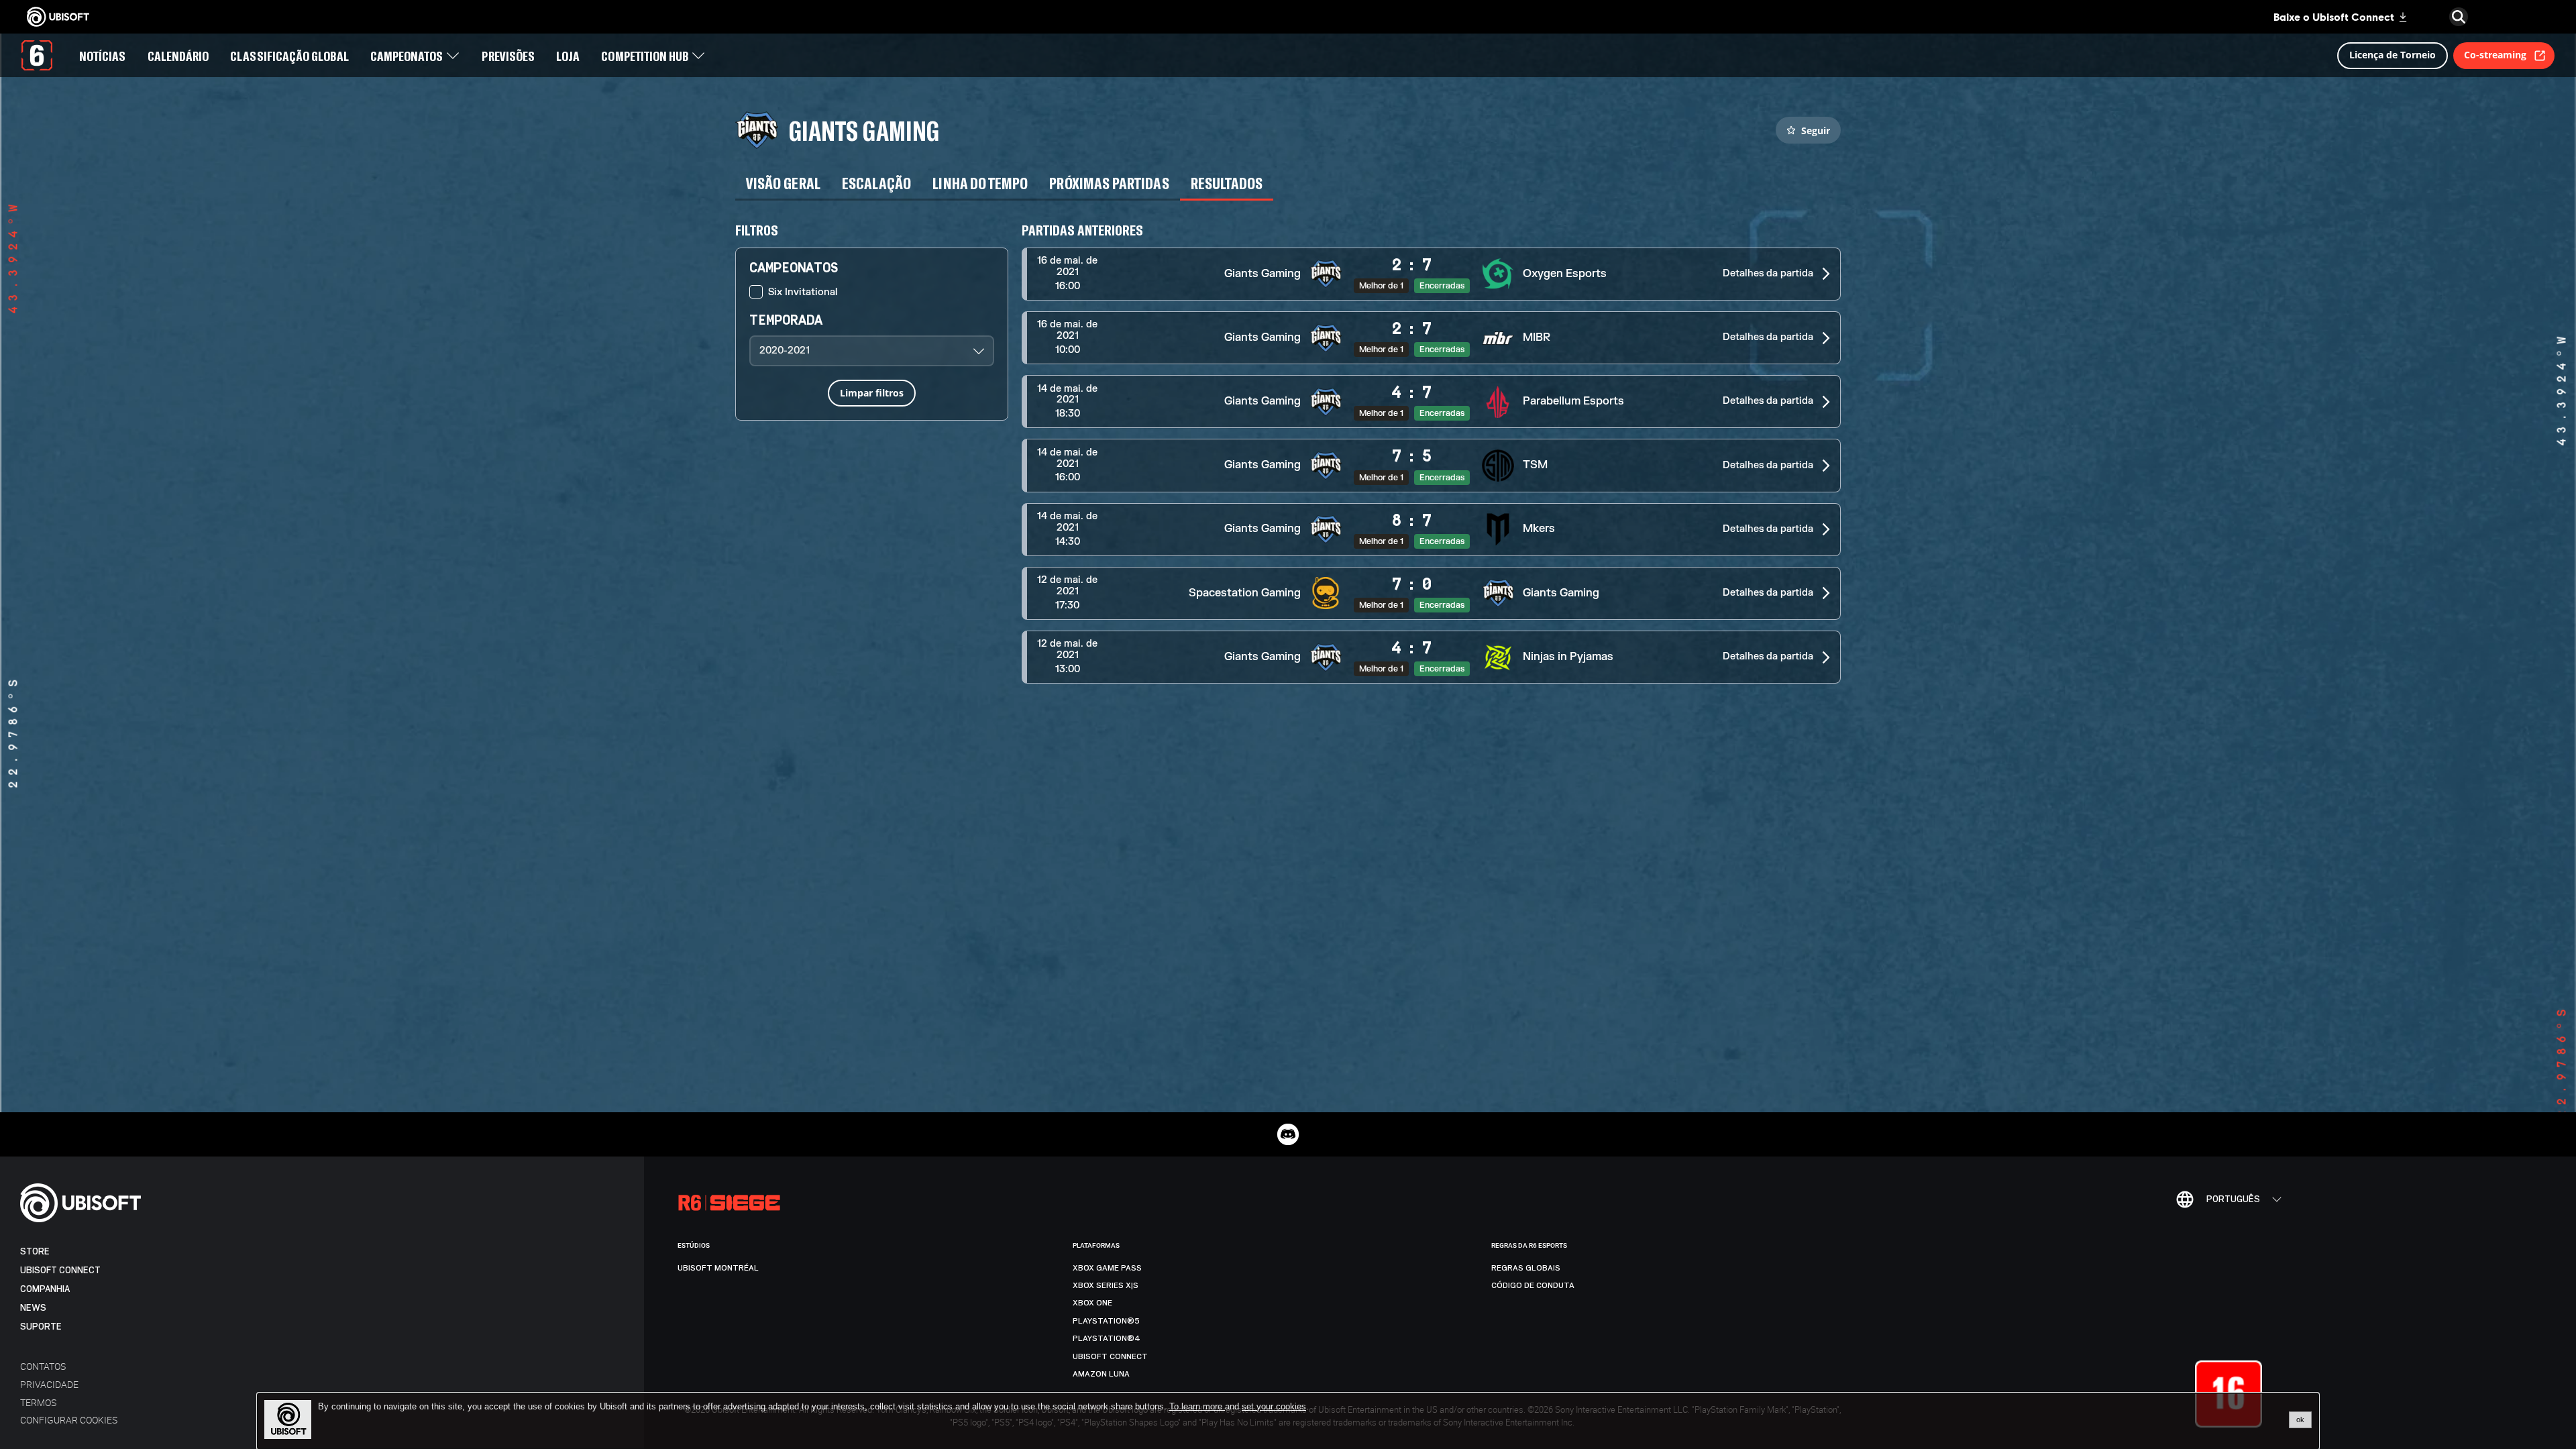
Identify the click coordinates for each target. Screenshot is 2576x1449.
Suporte (41, 1327)
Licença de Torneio (2393, 55)
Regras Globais (1526, 1268)
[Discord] (1288, 1134)
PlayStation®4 (1107, 1338)
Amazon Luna (1101, 1374)
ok (2300, 1419)
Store (35, 1251)
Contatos (43, 1366)
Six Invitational (803, 292)
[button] (1431, 274)
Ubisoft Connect (60, 1270)
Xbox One (1092, 1303)
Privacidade (49, 1384)
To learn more (1197, 1406)
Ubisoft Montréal (718, 1268)
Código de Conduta (1533, 1285)
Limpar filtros (872, 393)
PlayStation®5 (1106, 1321)
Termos (38, 1402)
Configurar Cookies (69, 1420)
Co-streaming (2495, 55)
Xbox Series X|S (1106, 1285)
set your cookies (1274, 1407)
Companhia (45, 1289)
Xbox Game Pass (1107, 1268)
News (33, 1308)
